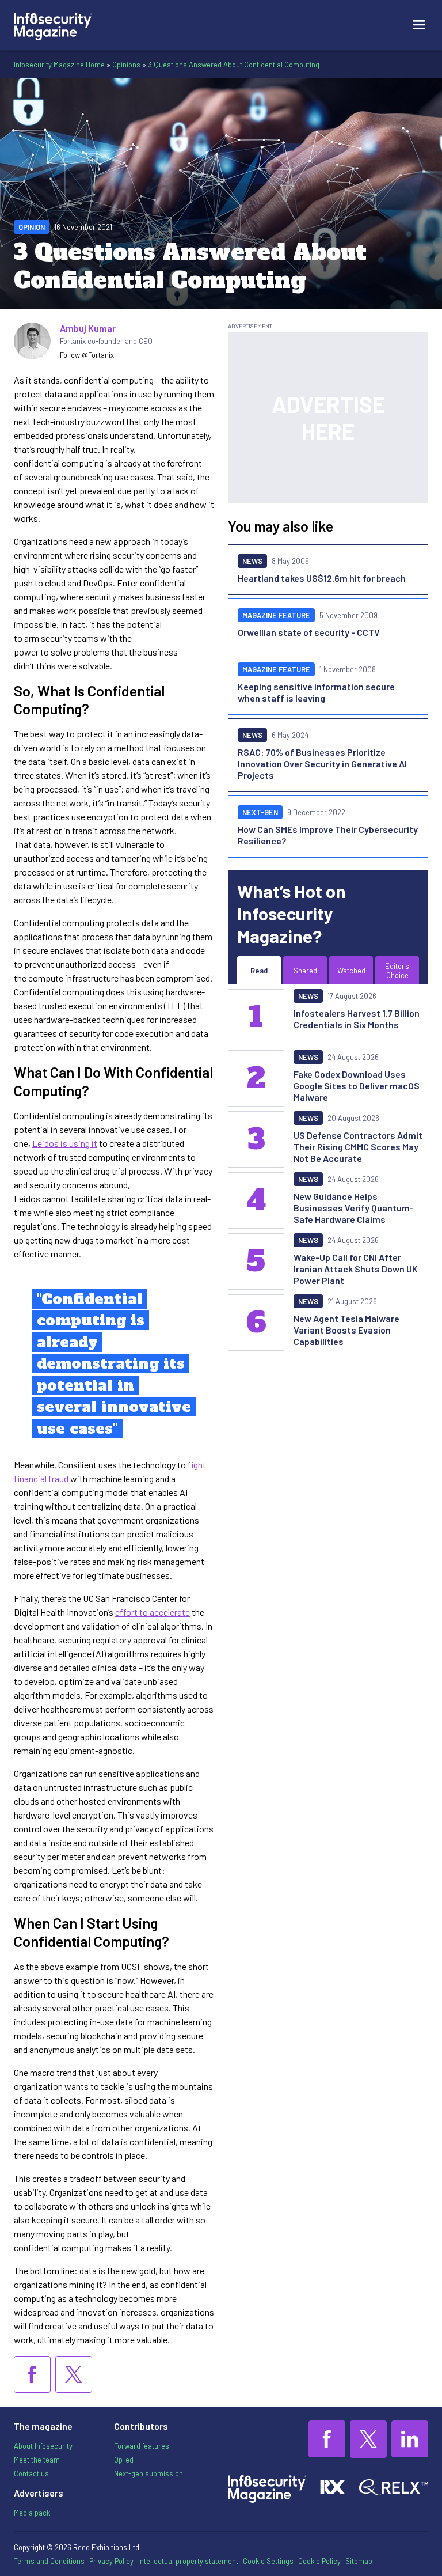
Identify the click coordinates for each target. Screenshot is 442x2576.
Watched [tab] (351, 971)
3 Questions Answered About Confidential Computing (234, 65)
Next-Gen (260, 812)
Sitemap (359, 2561)
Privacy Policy (111, 2561)
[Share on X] (74, 2374)
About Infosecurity (43, 2446)
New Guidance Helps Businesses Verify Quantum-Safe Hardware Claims (354, 1208)
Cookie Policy (319, 2561)
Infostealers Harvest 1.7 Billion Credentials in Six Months (357, 1019)
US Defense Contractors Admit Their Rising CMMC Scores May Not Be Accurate (358, 1147)
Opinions (126, 65)
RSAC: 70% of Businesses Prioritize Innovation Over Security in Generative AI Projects (322, 764)
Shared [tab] (305, 971)
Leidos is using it (65, 1143)
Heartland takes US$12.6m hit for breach (322, 578)
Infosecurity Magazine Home (59, 65)
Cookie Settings (268, 2561)
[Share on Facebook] (32, 2374)
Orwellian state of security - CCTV (309, 632)
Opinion (32, 227)
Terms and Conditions (49, 2561)
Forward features (142, 2446)
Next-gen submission (148, 2473)
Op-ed (124, 2460)
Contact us (31, 2473)
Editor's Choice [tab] (397, 971)
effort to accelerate (153, 1612)
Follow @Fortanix (87, 355)
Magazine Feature (276, 615)
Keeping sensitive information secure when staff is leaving (316, 692)
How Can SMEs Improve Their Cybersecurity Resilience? (328, 835)
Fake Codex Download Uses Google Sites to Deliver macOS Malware (357, 1086)
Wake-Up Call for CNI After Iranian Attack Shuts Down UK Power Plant (356, 1269)
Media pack (32, 2513)
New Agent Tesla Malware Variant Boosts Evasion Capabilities (346, 1330)
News (252, 561)
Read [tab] (259, 971)
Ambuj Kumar (88, 328)
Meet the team (37, 2460)
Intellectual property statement (188, 2561)
